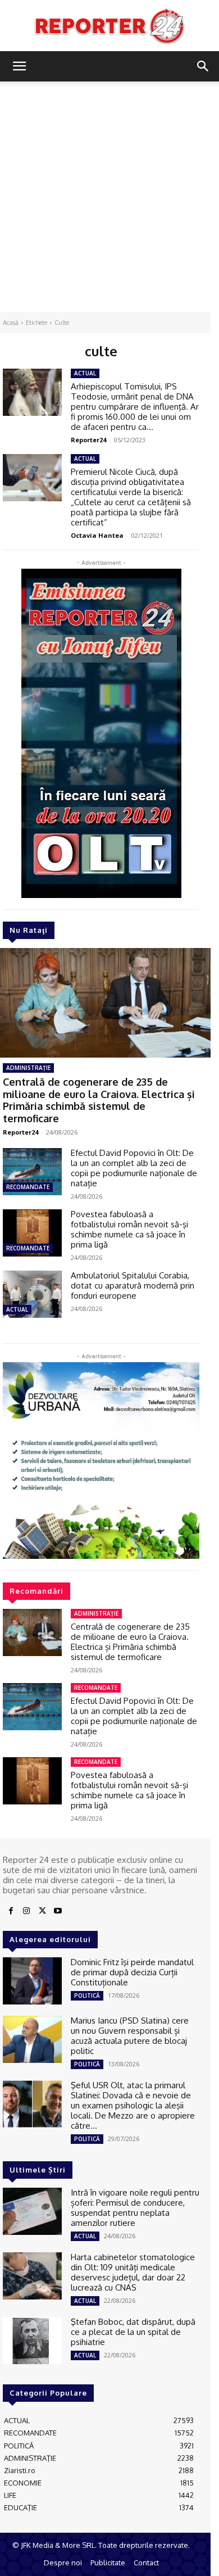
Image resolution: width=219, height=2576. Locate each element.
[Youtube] (58, 1911)
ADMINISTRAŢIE (28, 1068)
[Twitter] (42, 1911)
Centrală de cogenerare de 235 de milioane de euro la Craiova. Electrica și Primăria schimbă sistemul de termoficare (99, 1100)
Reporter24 (20, 1132)
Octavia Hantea (97, 535)
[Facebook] (11, 1911)
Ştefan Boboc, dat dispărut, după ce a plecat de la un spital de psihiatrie (133, 2332)
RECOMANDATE (28, 1187)
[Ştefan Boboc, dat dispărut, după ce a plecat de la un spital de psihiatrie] (32, 2341)
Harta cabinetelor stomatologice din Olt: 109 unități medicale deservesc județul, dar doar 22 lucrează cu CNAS (133, 2272)
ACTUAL (17, 1309)
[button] (19, 66)
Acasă (11, 323)
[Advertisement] (109, 197)
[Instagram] (26, 1911)
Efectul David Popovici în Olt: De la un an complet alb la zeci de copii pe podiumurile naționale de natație (134, 1168)
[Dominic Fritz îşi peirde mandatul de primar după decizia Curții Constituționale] (32, 1981)
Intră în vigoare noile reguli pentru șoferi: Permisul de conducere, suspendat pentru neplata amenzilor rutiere (135, 2208)
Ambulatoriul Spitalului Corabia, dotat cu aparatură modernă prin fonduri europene (133, 1285)
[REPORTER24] (109, 26)
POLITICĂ (87, 1996)
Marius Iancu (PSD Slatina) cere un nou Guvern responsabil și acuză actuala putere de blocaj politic (130, 2036)
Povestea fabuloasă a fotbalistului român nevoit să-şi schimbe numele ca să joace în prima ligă (129, 1229)
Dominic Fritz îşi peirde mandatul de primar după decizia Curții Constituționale (132, 1972)
